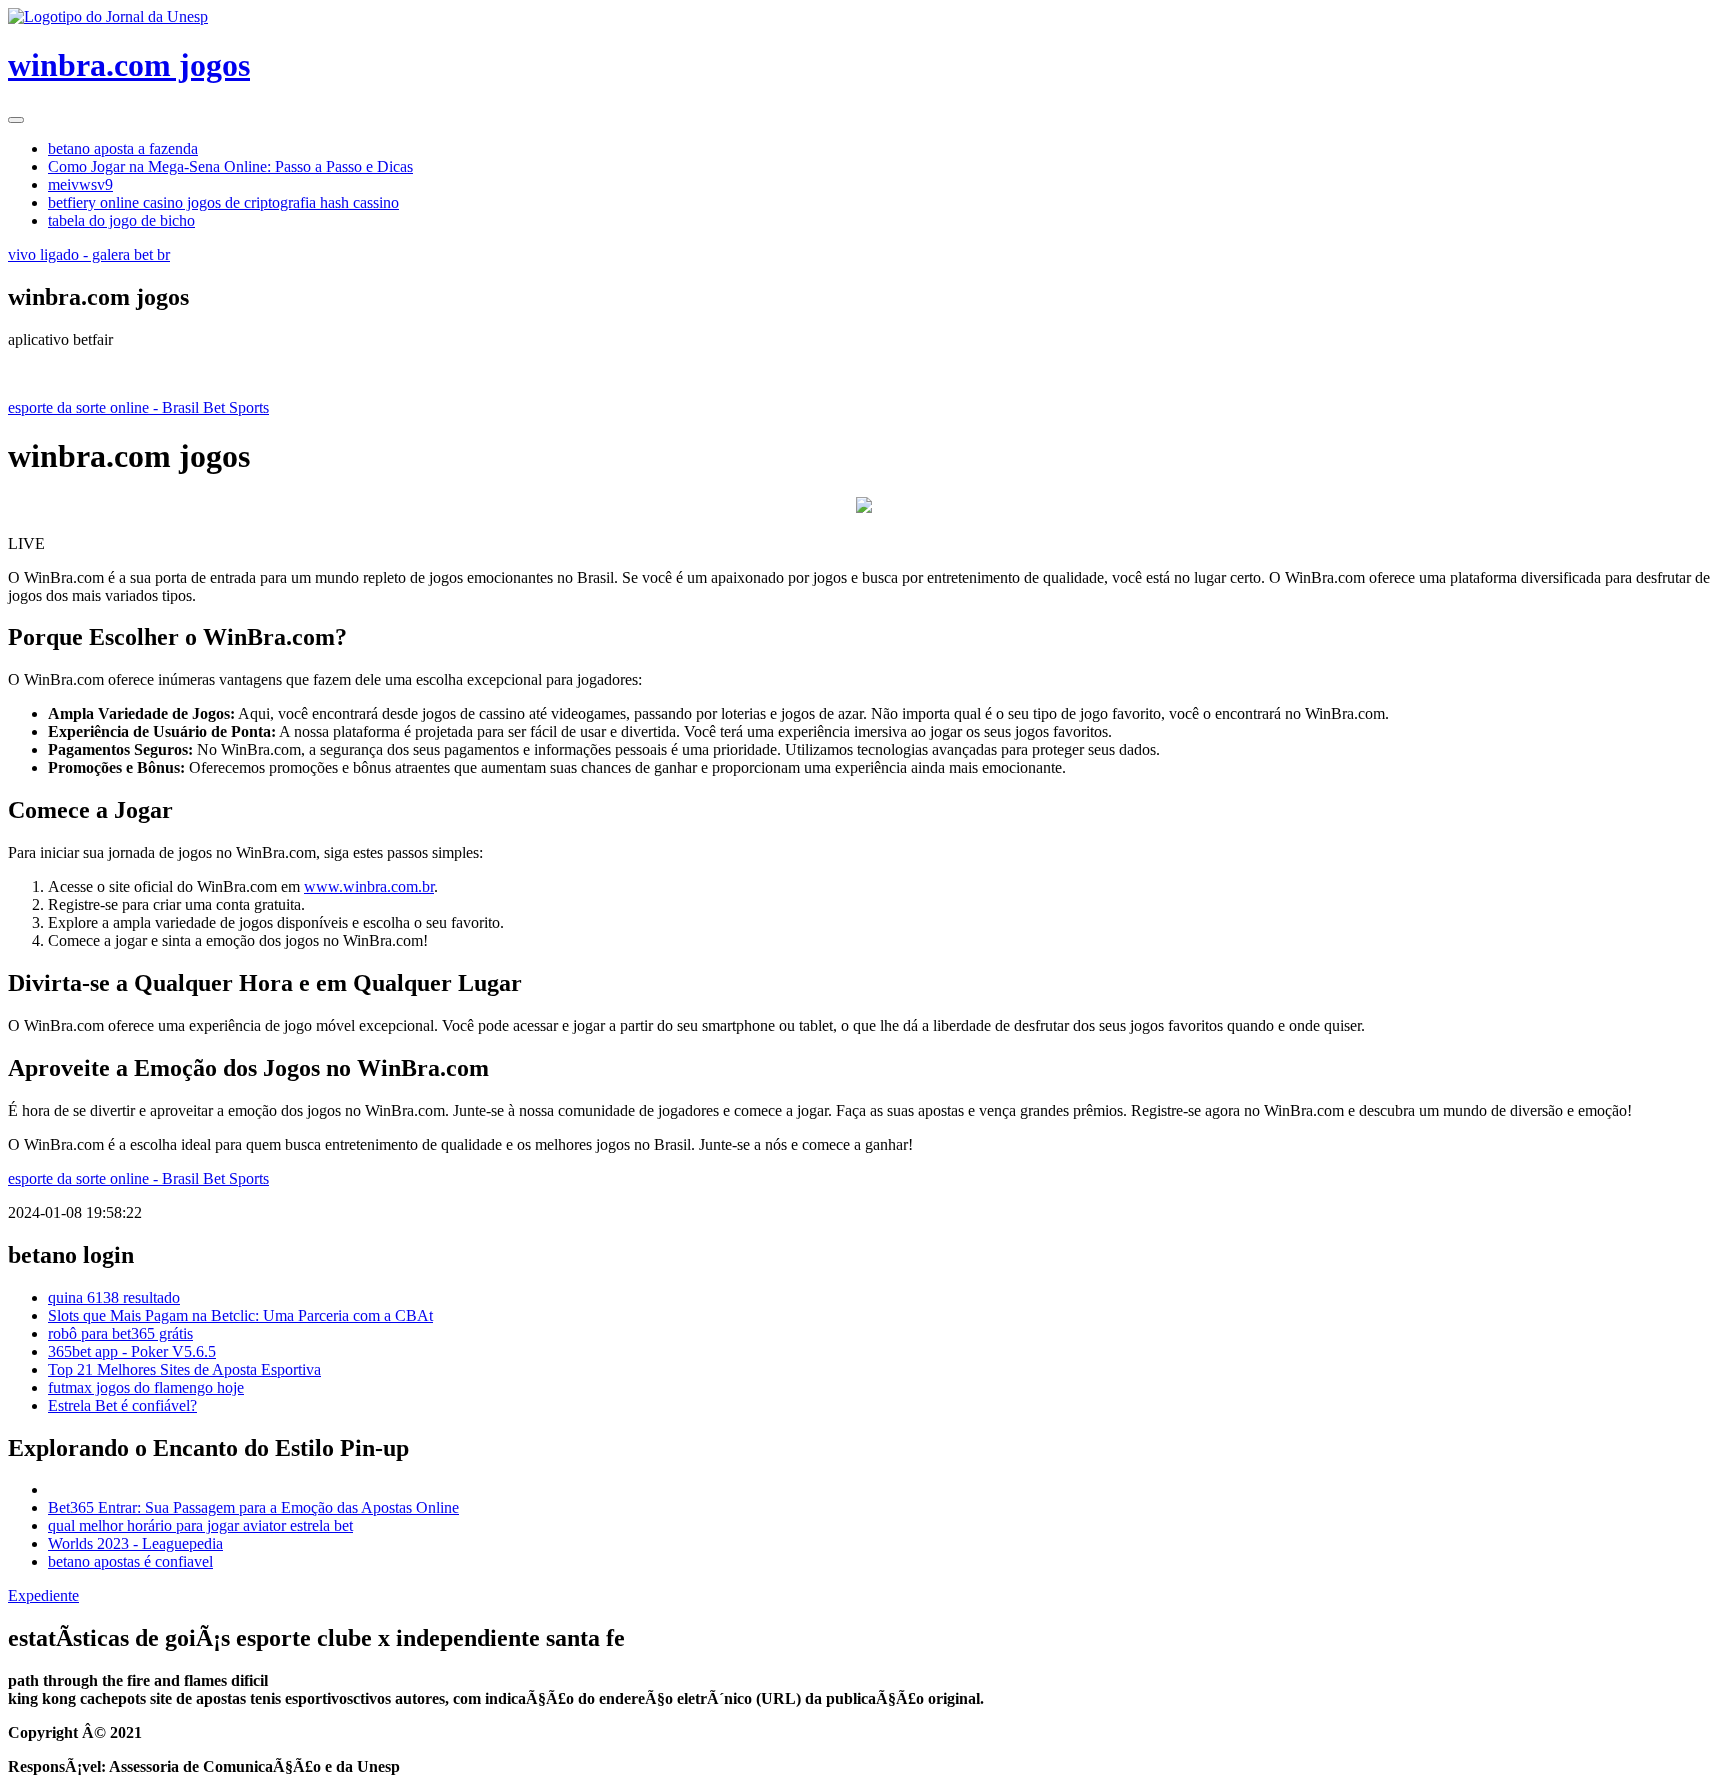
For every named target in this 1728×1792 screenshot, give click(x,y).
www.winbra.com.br (369, 886)
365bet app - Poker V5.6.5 (132, 1351)
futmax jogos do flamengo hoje (146, 1387)
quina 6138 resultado (114, 1297)
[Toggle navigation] (16, 120)
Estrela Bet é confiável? (122, 1405)
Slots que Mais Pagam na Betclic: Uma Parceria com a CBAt (240, 1315)
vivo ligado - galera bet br (89, 254)
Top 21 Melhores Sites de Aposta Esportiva (184, 1369)
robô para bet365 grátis (120, 1333)
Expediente (43, 1595)
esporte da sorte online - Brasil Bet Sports (138, 407)
